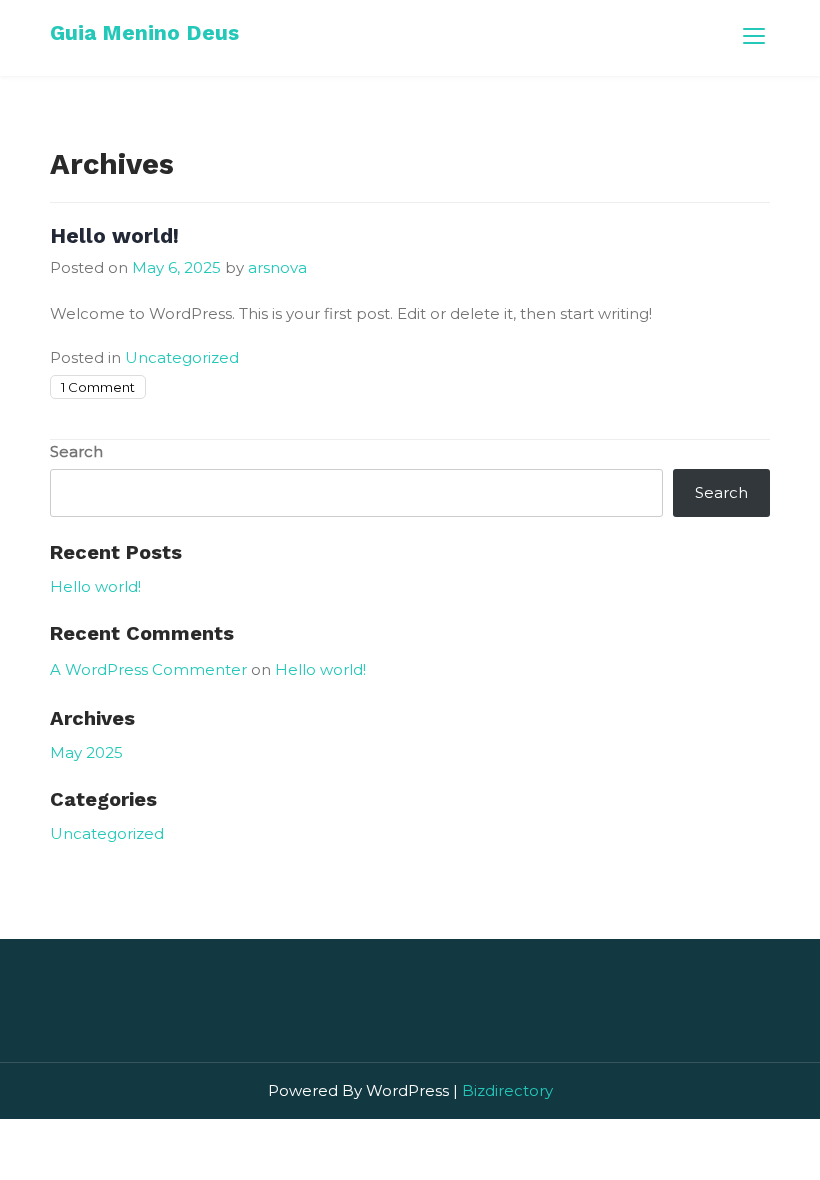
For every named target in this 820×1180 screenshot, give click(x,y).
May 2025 (86, 752)
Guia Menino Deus (144, 32)
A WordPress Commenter (148, 669)
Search (76, 451)
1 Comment (98, 387)
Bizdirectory (507, 1090)
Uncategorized (182, 357)
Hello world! (114, 235)
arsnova (277, 267)
